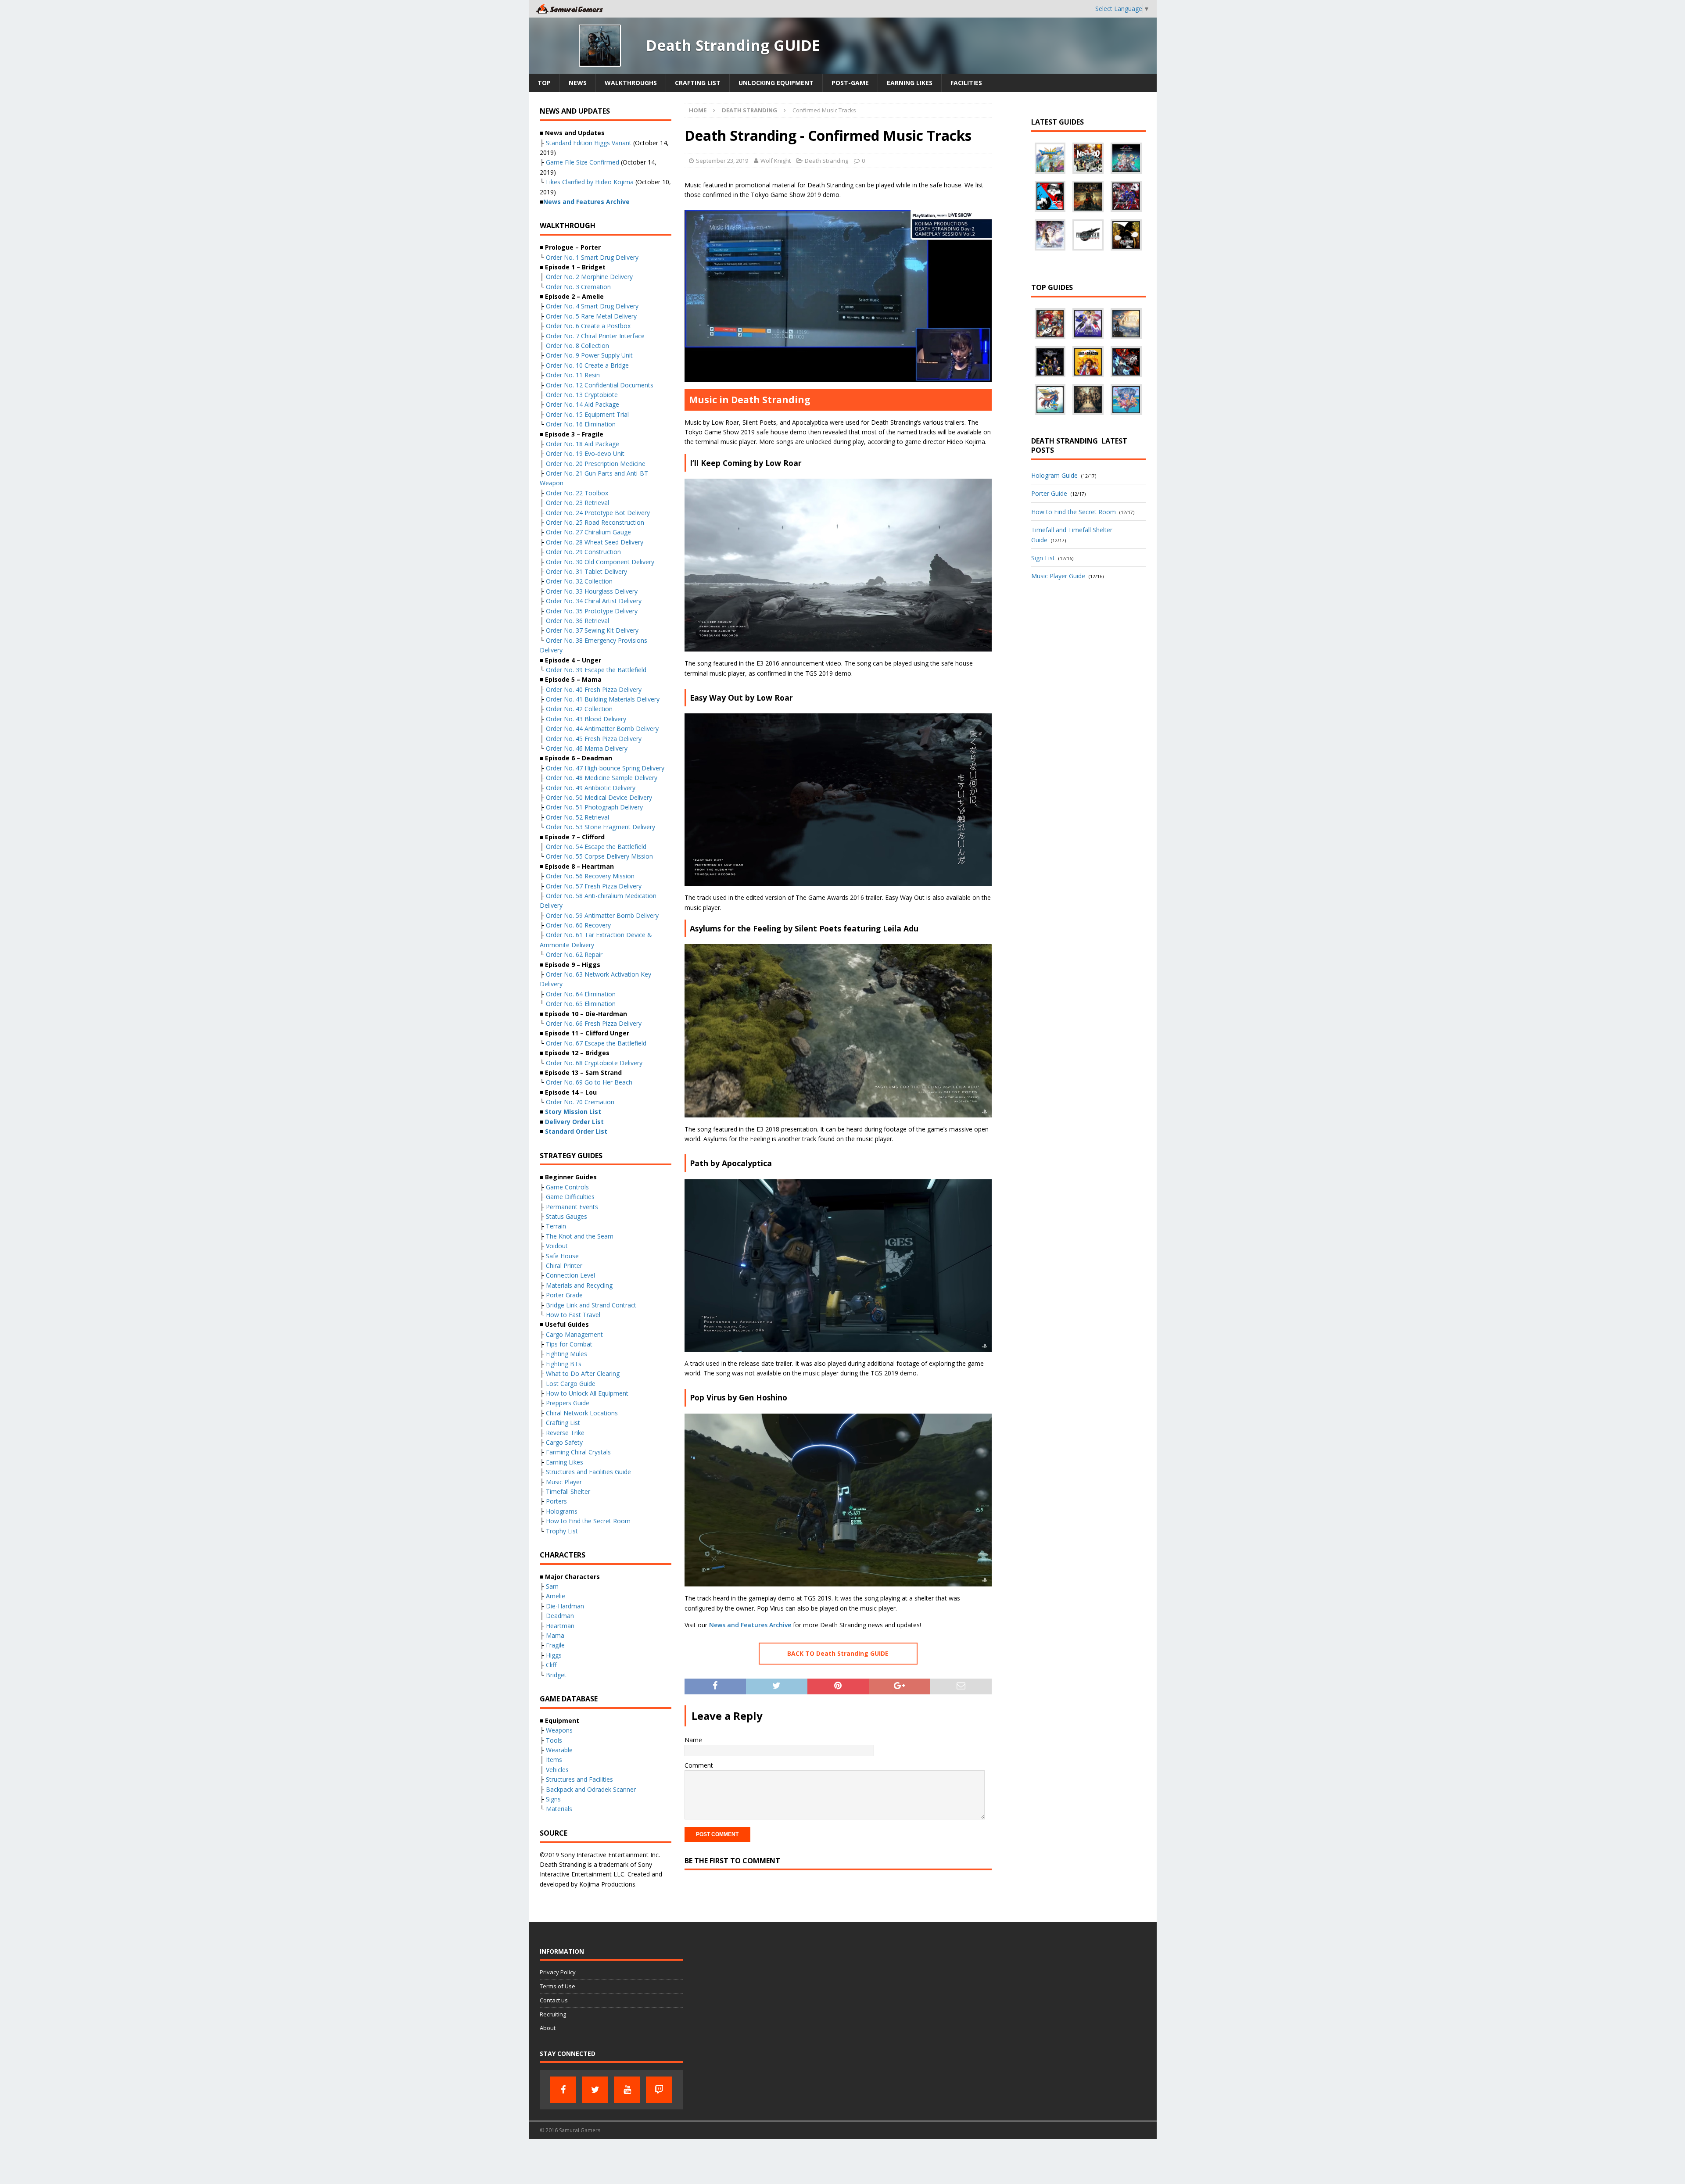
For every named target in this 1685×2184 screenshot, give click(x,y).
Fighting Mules (566, 1354)
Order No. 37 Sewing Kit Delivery (592, 630)
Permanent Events (572, 1207)
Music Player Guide (1058, 576)
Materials (559, 1809)
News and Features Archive (750, 1625)
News (578, 83)
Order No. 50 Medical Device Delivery (599, 797)
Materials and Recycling (579, 1285)
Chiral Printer (564, 1266)
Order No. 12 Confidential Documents (600, 385)
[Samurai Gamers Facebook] (563, 2090)
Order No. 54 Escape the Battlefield (596, 847)
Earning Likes (910, 83)
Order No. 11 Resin (573, 375)
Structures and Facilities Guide (588, 1472)
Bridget (556, 1675)
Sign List (1043, 558)
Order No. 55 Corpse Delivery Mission (599, 856)
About (548, 2028)
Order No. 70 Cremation (580, 1102)
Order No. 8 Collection (577, 346)
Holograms (562, 1511)
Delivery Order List (574, 1122)
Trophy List (562, 1531)
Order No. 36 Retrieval (577, 621)
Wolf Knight (776, 161)
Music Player (564, 1482)
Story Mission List (573, 1112)
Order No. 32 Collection (579, 581)
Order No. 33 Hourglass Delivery (592, 591)
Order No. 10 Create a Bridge (587, 365)
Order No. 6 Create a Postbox (588, 326)
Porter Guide (1049, 493)
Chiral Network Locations (582, 1413)
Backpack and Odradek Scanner (591, 1789)
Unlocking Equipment (776, 83)
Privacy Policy (558, 1972)
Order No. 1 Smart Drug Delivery (592, 257)
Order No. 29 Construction (583, 552)
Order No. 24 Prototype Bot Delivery (598, 513)
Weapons (559, 1730)
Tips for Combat (569, 1344)
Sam (552, 1586)
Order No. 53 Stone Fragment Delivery (601, 827)
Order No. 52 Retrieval (577, 817)
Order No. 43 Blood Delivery (586, 719)
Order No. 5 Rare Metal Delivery (591, 316)
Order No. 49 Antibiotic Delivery (591, 788)
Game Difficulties (570, 1197)
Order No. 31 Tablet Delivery (586, 571)
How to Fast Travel (573, 1315)
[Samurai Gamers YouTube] (627, 2090)
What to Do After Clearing (583, 1373)
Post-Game (850, 83)
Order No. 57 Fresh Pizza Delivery (594, 886)
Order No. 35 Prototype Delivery (592, 611)
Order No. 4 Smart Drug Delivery (592, 306)
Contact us (554, 2000)
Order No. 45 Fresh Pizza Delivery (594, 739)
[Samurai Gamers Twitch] (659, 2090)
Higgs (554, 1655)
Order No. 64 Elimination (581, 994)
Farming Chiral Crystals (578, 1452)
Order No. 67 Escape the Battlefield (596, 1043)
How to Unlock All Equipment (587, 1393)
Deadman (560, 1616)
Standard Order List (576, 1131)
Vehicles (557, 1770)
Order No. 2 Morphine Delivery (589, 277)
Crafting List (698, 83)
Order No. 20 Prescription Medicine (596, 464)
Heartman (560, 1626)
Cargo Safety (564, 1442)
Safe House (562, 1256)
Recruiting (553, 2014)
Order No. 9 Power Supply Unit (589, 355)
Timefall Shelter (568, 1491)
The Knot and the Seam (579, 1236)
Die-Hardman (565, 1606)
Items (554, 1760)
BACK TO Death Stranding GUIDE (838, 1653)
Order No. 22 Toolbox (577, 493)
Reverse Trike (565, 1433)
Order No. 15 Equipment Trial (587, 414)
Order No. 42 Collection (579, 709)
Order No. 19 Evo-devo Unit (585, 453)
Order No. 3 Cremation (578, 287)
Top (544, 83)
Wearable (559, 1750)
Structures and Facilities (579, 1779)
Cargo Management (574, 1334)
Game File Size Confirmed (583, 162)
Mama (555, 1635)
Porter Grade (564, 1295)
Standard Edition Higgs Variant (589, 143)
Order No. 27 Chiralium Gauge (588, 532)
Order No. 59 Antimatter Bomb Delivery (602, 915)
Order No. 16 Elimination (581, 424)
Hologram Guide (1054, 475)
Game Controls (567, 1187)
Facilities (966, 83)
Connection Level (570, 1275)
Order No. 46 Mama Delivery (587, 748)
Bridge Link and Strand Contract (591, 1305)
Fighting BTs (564, 1364)
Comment (699, 1765)
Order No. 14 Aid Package (583, 404)
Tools (554, 1740)
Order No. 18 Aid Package (583, 444)
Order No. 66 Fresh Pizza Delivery (594, 1023)
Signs (553, 1799)
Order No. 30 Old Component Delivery (600, 562)
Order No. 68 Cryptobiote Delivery (594, 1063)
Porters (556, 1501)
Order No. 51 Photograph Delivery (594, 807)
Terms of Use (557, 1986)
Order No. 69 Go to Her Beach (589, 1082)
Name (693, 1740)
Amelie (556, 1596)
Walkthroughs (631, 83)
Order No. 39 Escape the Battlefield (596, 670)
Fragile (555, 1645)
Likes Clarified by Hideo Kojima (590, 182)
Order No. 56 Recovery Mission (590, 876)
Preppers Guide (568, 1403)
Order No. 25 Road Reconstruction (595, 522)
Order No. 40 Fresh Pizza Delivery (594, 689)
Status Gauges (566, 1216)
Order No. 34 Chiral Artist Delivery (594, 601)
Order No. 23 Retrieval (577, 503)
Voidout (557, 1246)
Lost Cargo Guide (571, 1384)
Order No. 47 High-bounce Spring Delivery (605, 768)
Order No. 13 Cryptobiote (582, 395)
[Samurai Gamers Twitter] (595, 2090)
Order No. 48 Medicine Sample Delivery (602, 778)
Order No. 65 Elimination (581, 1004)
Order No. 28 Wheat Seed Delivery (595, 542)
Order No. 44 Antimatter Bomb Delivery (602, 729)
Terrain (556, 1226)
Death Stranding (826, 161)
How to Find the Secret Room (588, 1521)
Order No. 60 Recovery (578, 925)
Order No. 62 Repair (574, 954)
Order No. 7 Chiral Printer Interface (595, 336)
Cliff (551, 1665)
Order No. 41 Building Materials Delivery (603, 699)
